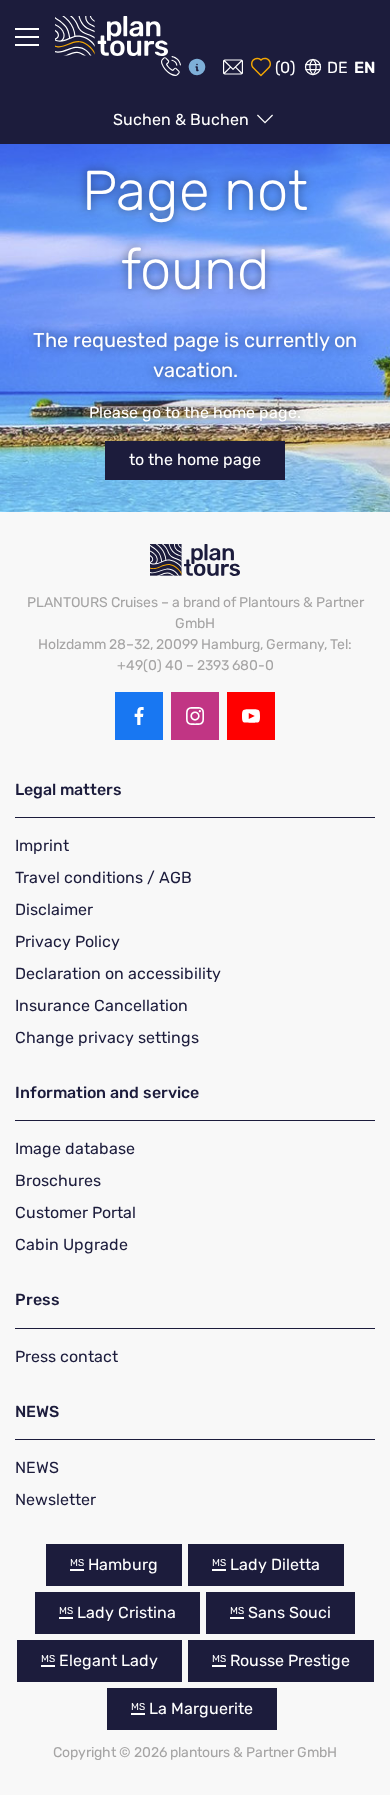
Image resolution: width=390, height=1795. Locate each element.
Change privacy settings (107, 1037)
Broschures (58, 1180)
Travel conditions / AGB (103, 877)
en (364, 67)
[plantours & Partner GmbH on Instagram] (195, 716)
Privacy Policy (67, 941)
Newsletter (55, 1499)
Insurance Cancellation (101, 1005)
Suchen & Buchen (183, 119)
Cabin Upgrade (71, 1244)
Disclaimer (54, 909)
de (337, 67)
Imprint (42, 845)
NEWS (37, 1467)
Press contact (66, 1356)
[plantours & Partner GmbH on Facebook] (139, 716)
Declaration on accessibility (118, 973)
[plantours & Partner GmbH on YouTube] (251, 716)
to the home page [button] (195, 459)
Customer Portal (75, 1212)
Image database (75, 1148)
